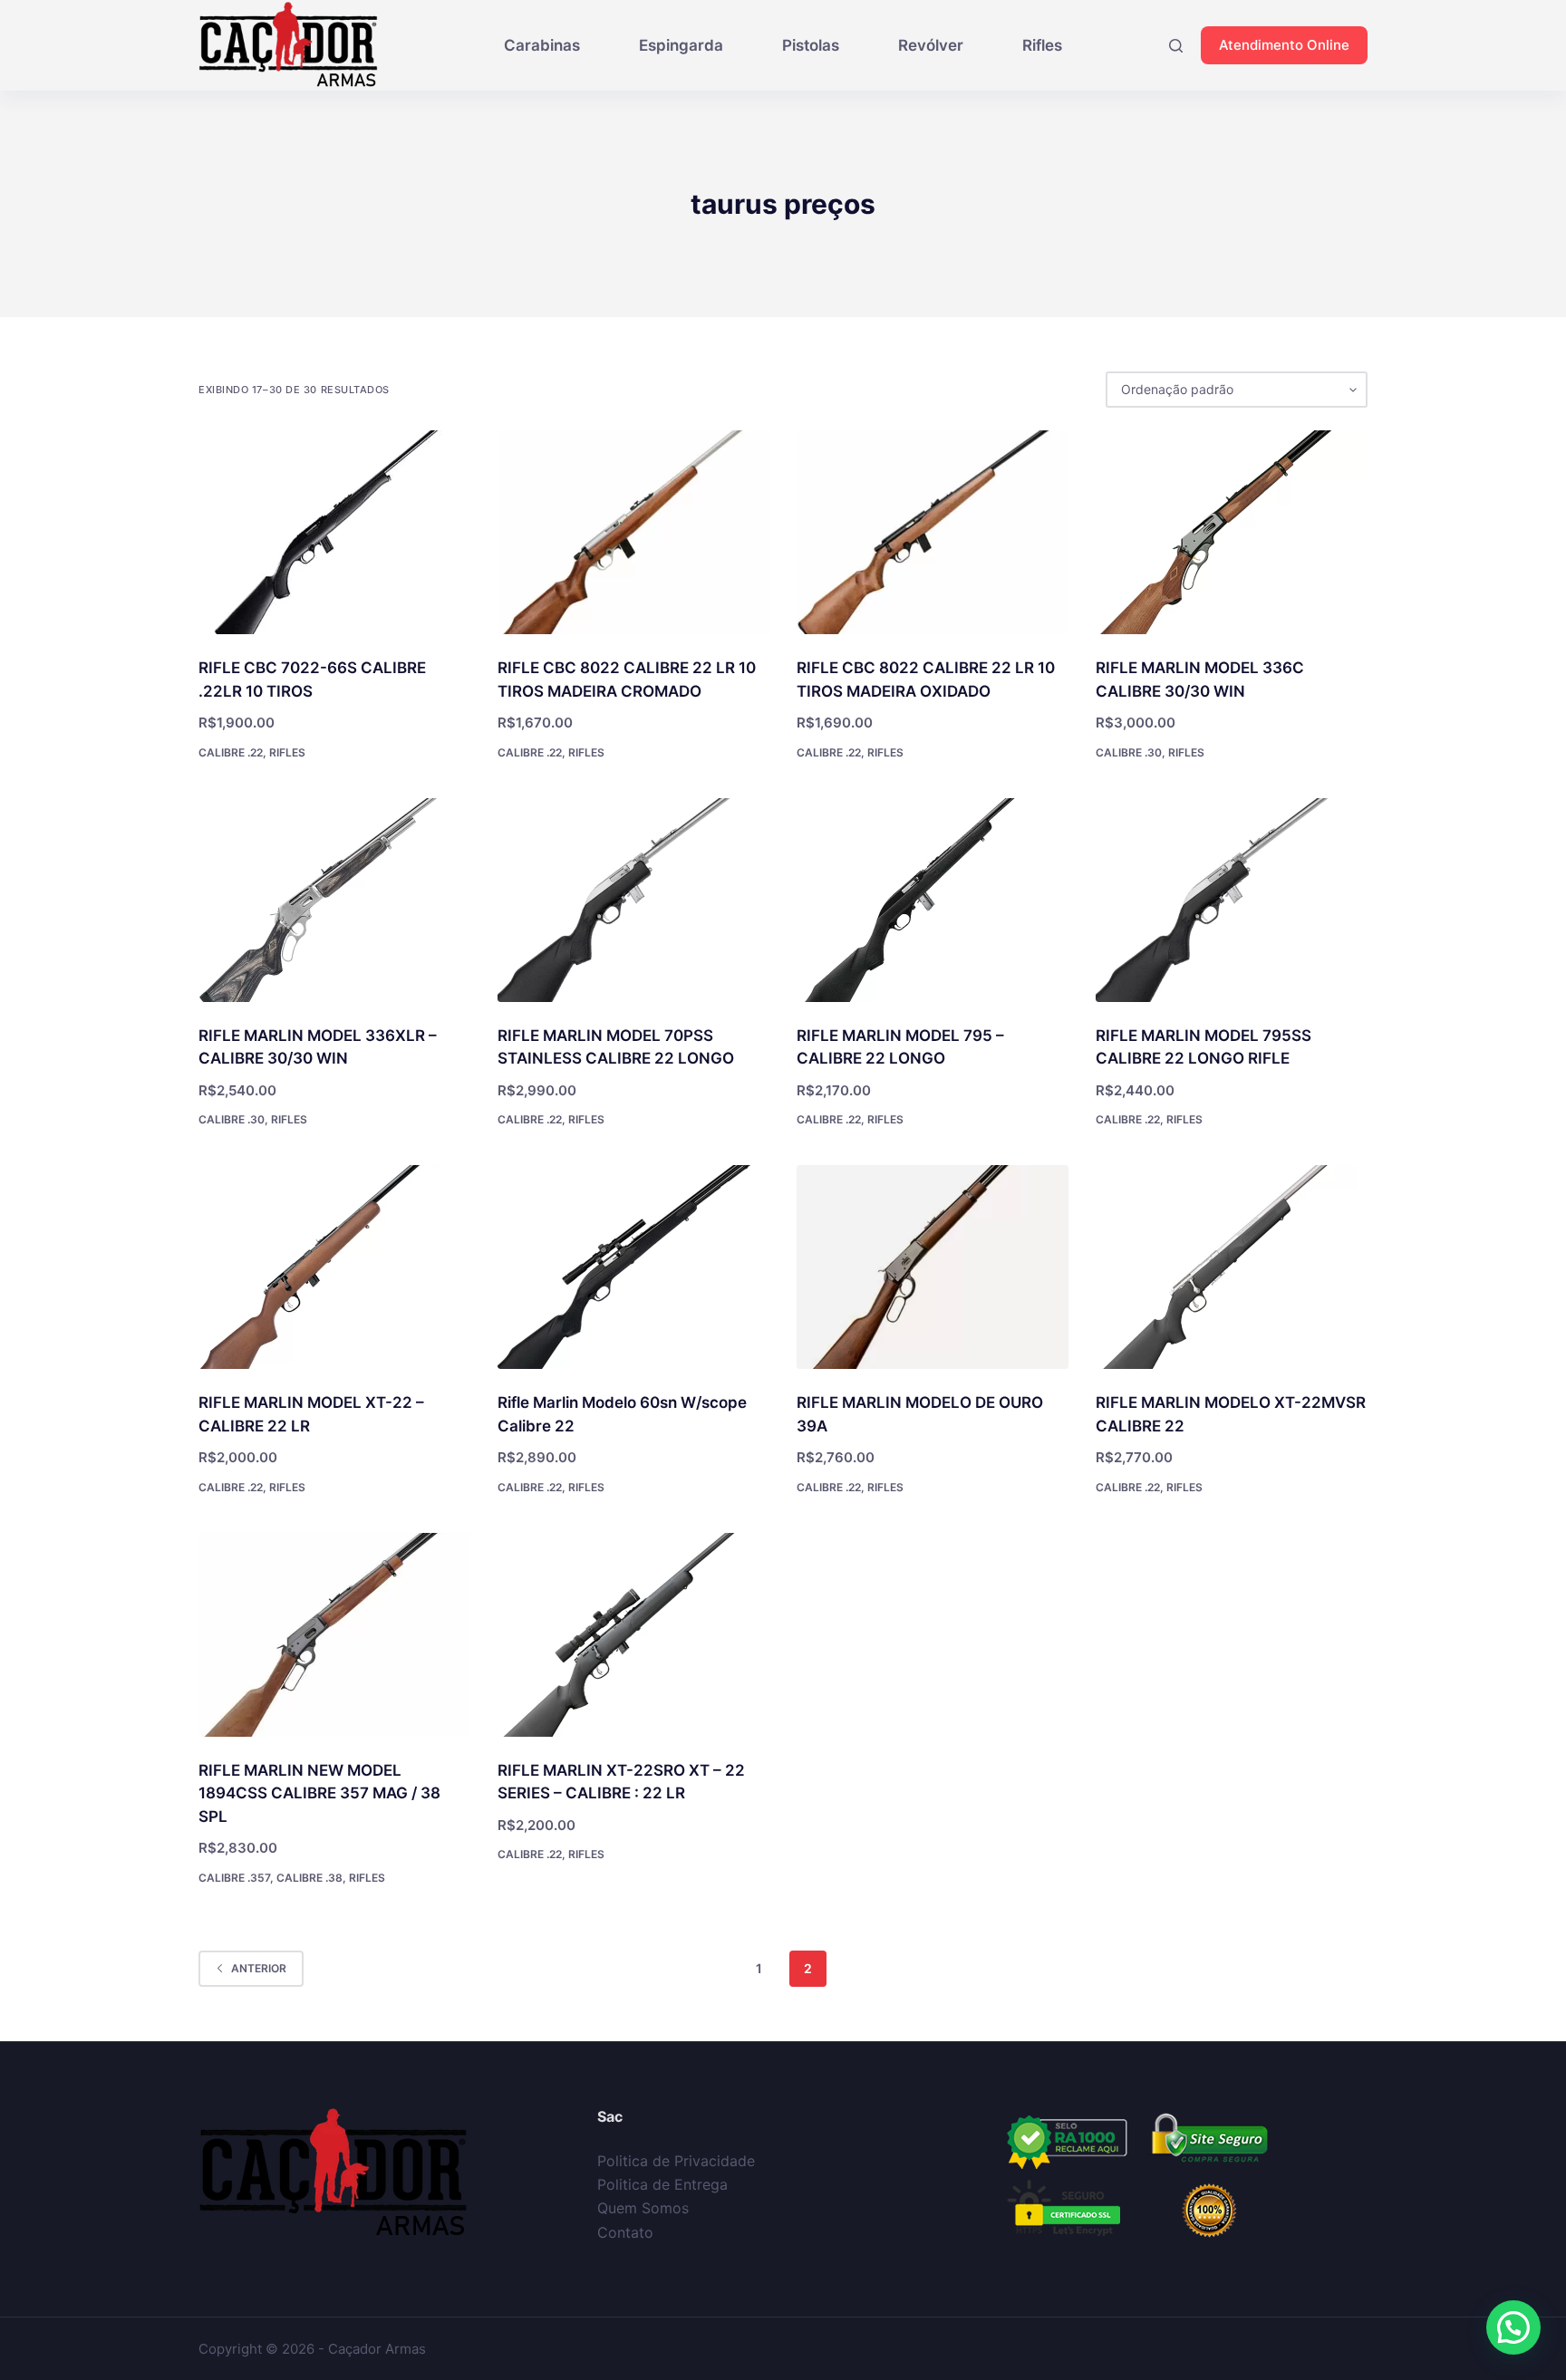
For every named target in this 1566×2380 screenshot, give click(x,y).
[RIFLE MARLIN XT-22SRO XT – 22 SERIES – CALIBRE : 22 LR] (633, 1635)
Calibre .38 (309, 1878)
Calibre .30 (1129, 752)
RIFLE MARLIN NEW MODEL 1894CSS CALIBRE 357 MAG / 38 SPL (319, 1793)
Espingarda (681, 45)
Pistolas (811, 45)
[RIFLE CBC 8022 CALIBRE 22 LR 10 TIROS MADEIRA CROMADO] (633, 532)
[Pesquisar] (1176, 46)
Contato (625, 2232)
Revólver (931, 45)
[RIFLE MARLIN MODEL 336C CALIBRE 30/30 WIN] (1232, 532)
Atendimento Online (1284, 45)
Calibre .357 (234, 1878)
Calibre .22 (231, 752)
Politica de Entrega (662, 2184)
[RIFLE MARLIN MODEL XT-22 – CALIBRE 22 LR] (334, 1267)
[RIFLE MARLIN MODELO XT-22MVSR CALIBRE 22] (1232, 1267)
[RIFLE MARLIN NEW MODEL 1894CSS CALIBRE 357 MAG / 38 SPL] (334, 1635)
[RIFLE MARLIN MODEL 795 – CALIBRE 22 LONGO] (933, 900)
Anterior (259, 1968)
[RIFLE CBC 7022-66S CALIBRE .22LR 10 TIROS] (334, 532)
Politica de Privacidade (676, 2161)
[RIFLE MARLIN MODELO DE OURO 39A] (933, 1267)
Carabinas (542, 45)
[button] (1513, 2327)
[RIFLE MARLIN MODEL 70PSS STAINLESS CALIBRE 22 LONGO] (633, 900)
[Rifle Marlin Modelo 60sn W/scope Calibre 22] (633, 1267)
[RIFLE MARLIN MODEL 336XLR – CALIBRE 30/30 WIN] (334, 900)
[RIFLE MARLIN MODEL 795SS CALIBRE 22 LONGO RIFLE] (1232, 900)
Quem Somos (643, 2208)
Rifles (1042, 45)
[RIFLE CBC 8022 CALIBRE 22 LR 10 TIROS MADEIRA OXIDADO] (933, 532)
